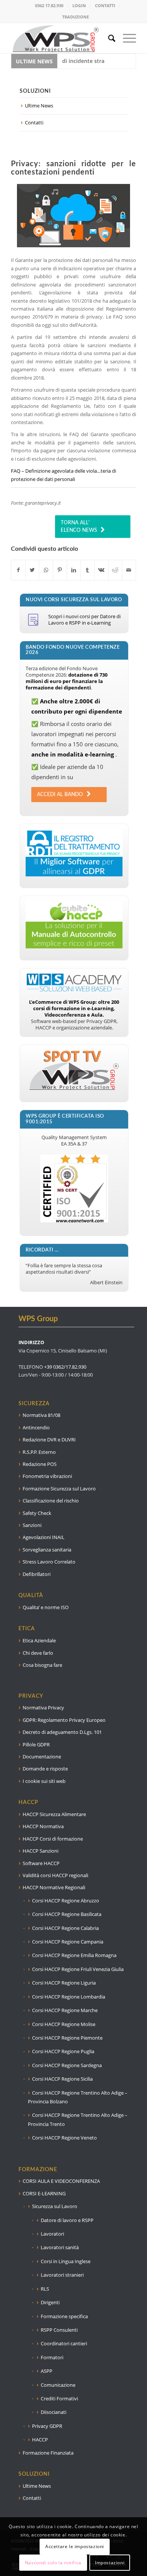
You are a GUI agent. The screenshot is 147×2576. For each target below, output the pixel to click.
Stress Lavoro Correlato (49, 1562)
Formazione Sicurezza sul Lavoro (59, 1489)
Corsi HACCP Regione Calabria (65, 1928)
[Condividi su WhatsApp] (46, 570)
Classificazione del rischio (51, 1501)
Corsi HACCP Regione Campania (68, 1942)
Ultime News (39, 106)
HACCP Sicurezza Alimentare (54, 1814)
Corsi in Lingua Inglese (66, 2261)
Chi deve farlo (38, 1653)
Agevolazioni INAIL (44, 1537)
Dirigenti (50, 2302)
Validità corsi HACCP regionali (55, 1875)
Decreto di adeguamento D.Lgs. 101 (62, 1732)
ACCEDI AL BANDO (60, 795)
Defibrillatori (37, 1574)
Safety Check (37, 1513)
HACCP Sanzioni (41, 1851)
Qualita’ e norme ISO (46, 1607)
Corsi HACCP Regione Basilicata (67, 1914)
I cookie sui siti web (44, 1781)
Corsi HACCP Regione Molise (64, 2024)
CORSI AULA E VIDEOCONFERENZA (61, 2181)
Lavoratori (52, 2234)
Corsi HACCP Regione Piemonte (67, 2038)
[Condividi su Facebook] (18, 570)
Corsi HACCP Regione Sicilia (62, 2079)
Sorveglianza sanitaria (47, 1550)
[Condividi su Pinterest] (60, 570)
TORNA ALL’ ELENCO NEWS (79, 527)
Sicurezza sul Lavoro (55, 2206)
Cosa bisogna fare (42, 1665)
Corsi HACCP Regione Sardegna (67, 2065)
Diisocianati (54, 2412)
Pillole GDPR (36, 1744)
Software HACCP (41, 1863)
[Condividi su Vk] (101, 570)
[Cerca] (108, 38)
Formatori (52, 2357)
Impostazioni (110, 2563)
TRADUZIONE (76, 17)
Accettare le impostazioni (75, 2546)
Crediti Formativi (59, 2398)
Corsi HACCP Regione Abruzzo (66, 1901)
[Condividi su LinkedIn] (74, 570)
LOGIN (79, 5)
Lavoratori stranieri (62, 2275)
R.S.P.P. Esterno (39, 1452)
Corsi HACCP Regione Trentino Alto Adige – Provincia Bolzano (78, 2097)
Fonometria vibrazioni (47, 1476)
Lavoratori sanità (60, 2247)
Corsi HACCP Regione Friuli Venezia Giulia (78, 1969)
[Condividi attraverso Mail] (129, 570)
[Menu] (126, 38)
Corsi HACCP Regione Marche (65, 2010)
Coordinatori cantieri (64, 2343)
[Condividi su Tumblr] (87, 570)
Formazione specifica (64, 2316)
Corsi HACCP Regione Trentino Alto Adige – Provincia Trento (78, 2119)
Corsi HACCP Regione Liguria (64, 1983)
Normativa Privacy (43, 1708)
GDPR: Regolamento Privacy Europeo (64, 1720)
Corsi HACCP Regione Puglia (63, 2051)
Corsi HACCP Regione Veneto (64, 2138)
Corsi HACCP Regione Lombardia (69, 1997)
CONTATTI (105, 5)
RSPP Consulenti (59, 2330)
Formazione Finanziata (48, 2453)
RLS (45, 2289)
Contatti (34, 123)
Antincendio (36, 1427)
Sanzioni (32, 1525)
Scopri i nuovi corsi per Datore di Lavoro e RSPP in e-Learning (84, 619)
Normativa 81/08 (41, 1415)
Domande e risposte (45, 1769)
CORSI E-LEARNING (44, 2193)
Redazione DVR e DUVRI (49, 1440)
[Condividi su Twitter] (32, 570)
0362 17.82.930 (49, 5)
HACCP (40, 2440)
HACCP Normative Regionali (54, 1887)
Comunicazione (58, 2385)
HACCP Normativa (43, 1826)
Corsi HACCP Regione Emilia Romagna (74, 1955)
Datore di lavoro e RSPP (67, 2220)
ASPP (47, 2371)
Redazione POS (40, 1464)
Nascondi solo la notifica (53, 2563)
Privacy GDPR (47, 2426)
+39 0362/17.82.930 (65, 1367)
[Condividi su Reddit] (115, 570)
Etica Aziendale (39, 1640)
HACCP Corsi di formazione (53, 1839)
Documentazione (42, 1757)
